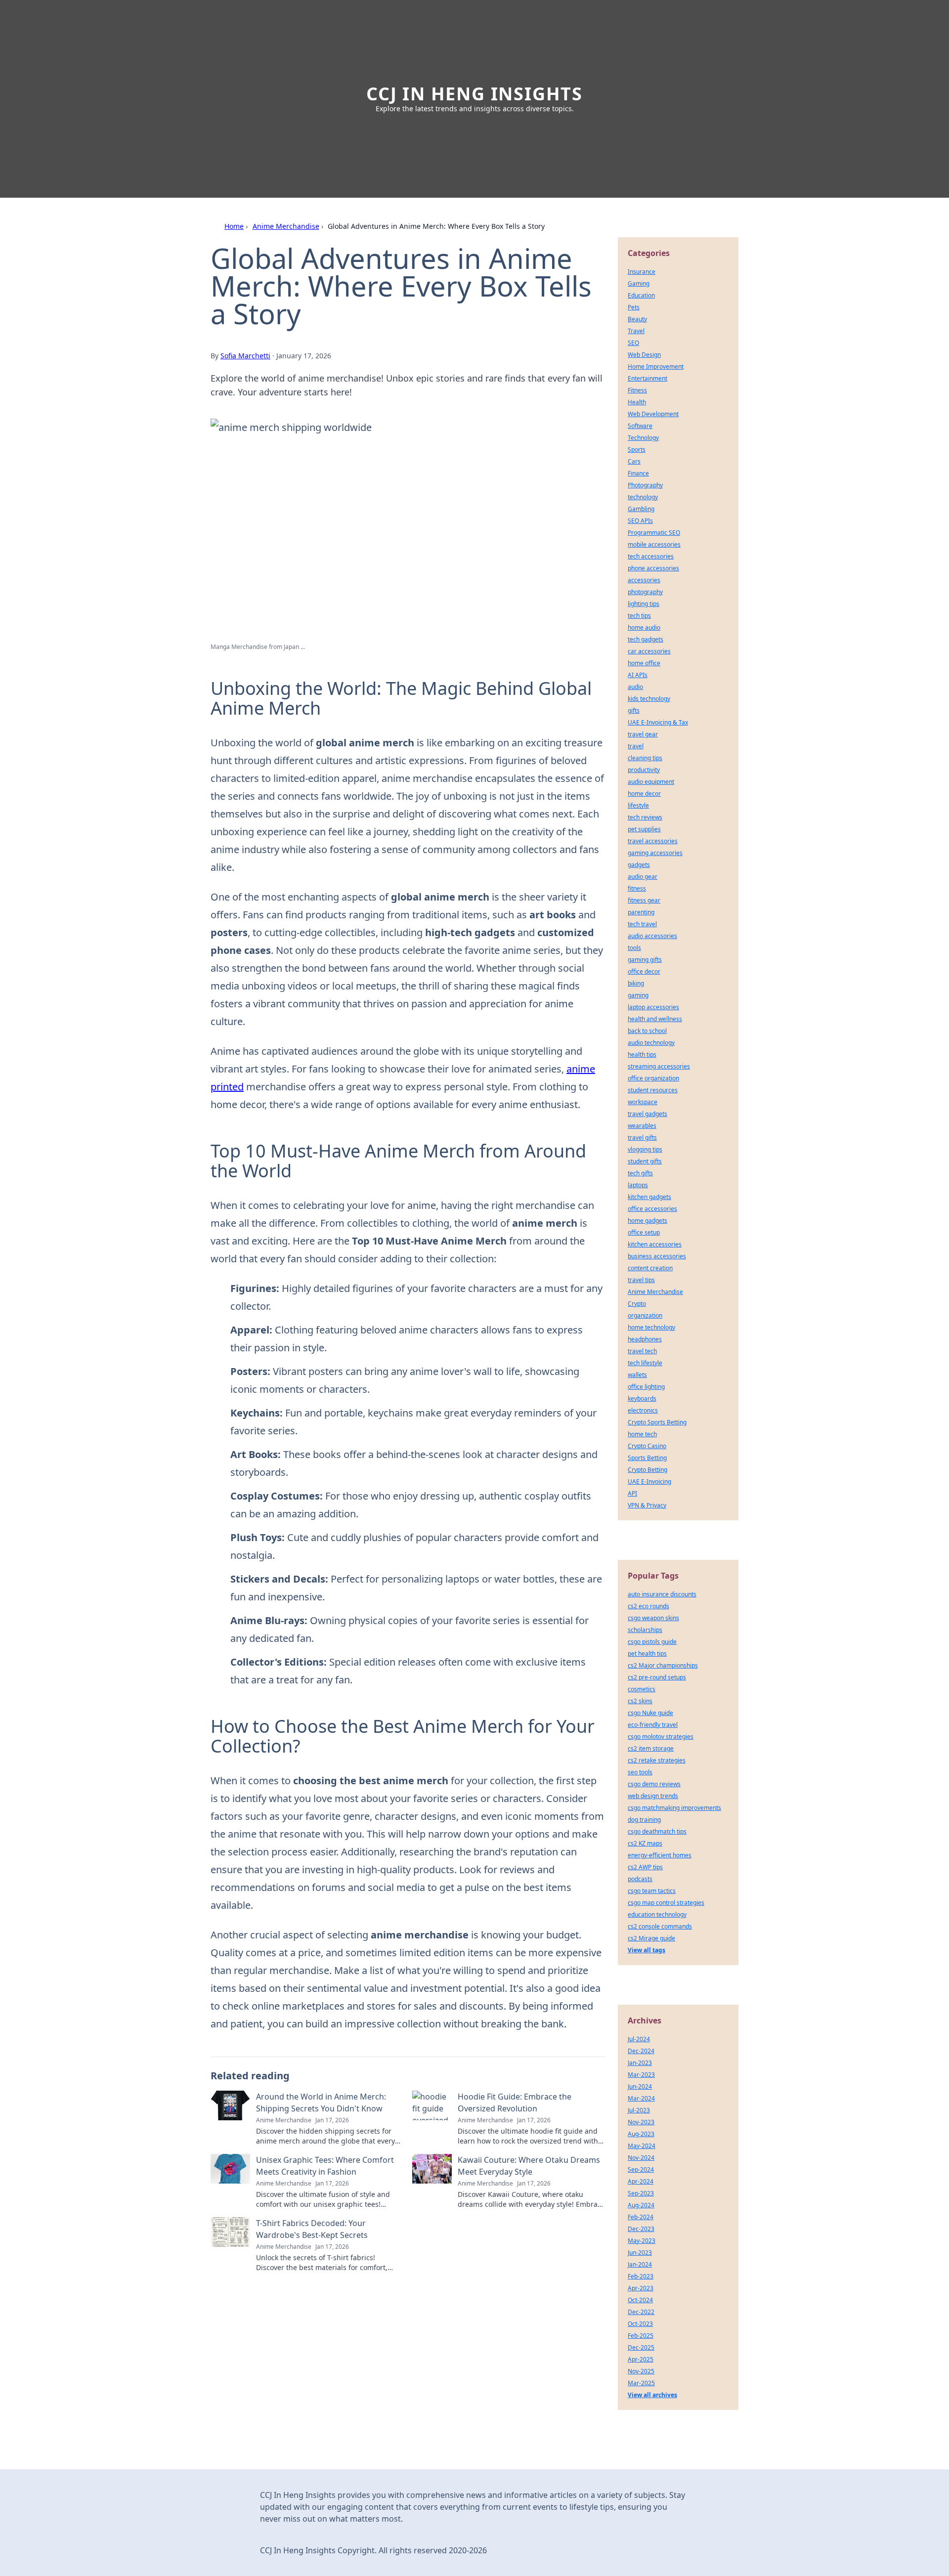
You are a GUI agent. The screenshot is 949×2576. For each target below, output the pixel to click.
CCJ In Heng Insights (474, 94)
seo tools (640, 1772)
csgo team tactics (652, 1891)
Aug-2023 (641, 2134)
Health (637, 402)
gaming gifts (645, 960)
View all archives (652, 2395)
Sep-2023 (641, 2193)
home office (644, 663)
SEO (633, 343)
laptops (638, 1185)
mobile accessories (654, 544)
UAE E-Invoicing (649, 1481)
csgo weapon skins (653, 1618)
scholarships (645, 1630)
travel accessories (653, 841)
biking (636, 983)
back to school (647, 1031)
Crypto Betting (647, 1470)
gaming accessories (655, 853)
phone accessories (653, 568)
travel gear (643, 734)
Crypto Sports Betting (657, 1422)
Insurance (642, 272)
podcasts (640, 1879)
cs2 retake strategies (657, 1760)
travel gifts (642, 1138)
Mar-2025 (641, 2383)
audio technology (651, 1043)
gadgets (639, 865)
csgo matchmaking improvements (674, 1808)
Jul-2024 (639, 2039)
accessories (644, 580)
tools (634, 948)
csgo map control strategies (666, 1903)
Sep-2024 (641, 2169)
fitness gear (644, 900)
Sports (637, 450)
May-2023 (642, 2241)
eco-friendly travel (653, 1725)
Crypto (637, 1304)
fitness (637, 888)
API (632, 1493)
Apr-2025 (641, 2359)
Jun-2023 (640, 2253)
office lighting (646, 1387)
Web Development (653, 414)
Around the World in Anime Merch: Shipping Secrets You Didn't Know (321, 2103)
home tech (642, 1434)
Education (641, 295)
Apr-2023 (641, 2288)
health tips (642, 1054)
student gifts (645, 1161)
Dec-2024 (641, 2051)
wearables (642, 1126)
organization (645, 1315)
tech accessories (651, 556)
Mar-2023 (641, 2075)
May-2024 (642, 2146)
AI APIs (638, 675)
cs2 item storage (651, 1748)
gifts (634, 710)
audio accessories (652, 936)
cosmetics (642, 1689)
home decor (644, 794)
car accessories (649, 651)
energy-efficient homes (660, 1855)
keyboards (642, 1398)
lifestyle (638, 805)
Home (234, 226)
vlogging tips (645, 1149)
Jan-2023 (640, 2063)
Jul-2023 (639, 2110)
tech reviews (645, 817)
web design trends (653, 1796)
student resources (653, 1090)
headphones (645, 1339)
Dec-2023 (641, 2229)
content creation (650, 1268)
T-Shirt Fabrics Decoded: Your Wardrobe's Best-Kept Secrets (312, 2229)
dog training (644, 1820)
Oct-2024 (640, 2300)
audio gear (643, 877)
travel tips (641, 1280)
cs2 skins (640, 1701)
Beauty (637, 319)
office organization (653, 1078)
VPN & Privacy (647, 1505)
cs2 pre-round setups (657, 1677)
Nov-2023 (641, 2122)
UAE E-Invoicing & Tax (658, 722)
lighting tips (644, 604)
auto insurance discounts (662, 1594)
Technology (643, 438)
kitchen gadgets (649, 1197)
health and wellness (655, 1019)
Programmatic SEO (654, 533)
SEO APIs (640, 521)
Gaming (639, 283)
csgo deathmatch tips (657, 1831)
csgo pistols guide (652, 1642)
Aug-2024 (641, 2205)
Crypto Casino (647, 1446)
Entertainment (647, 378)
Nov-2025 (641, 2371)
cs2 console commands (660, 1926)
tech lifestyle (645, 1363)
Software (640, 426)
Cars (634, 461)
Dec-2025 (641, 2347)
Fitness (637, 390)
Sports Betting (647, 1458)
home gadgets (647, 1221)
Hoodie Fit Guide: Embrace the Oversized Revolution (515, 2103)
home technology (651, 1327)
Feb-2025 (641, 2336)
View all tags (647, 1950)
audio (635, 687)
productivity (644, 770)
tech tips (639, 616)
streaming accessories (659, 1066)
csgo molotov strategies (661, 1737)
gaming (638, 995)
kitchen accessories (655, 1244)
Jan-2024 (640, 2264)
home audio (644, 627)
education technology (657, 1914)
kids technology (649, 699)
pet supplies (644, 829)
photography (645, 592)
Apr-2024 (641, 2181)
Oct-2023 (640, 2324)
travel (636, 746)
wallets (637, 1375)
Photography (645, 485)
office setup (644, 1232)
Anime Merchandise (286, 226)
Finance (638, 473)
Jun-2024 (640, 2086)
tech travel (642, 924)
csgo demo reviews (654, 1784)
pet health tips (647, 1653)
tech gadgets (646, 639)
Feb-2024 (641, 2217)
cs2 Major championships (663, 1665)
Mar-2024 (641, 2098)
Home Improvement (656, 366)
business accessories (657, 1256)
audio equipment (651, 782)
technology (643, 497)
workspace (643, 1102)
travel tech (642, 1351)
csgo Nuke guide (650, 1713)
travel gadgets (647, 1114)
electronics (643, 1410)
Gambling (641, 509)
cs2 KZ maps (645, 1843)
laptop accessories (653, 1007)
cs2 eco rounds (648, 1606)
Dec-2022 (641, 2312)
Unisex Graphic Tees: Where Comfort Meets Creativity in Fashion (325, 2166)
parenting (641, 912)
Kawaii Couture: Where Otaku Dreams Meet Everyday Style (529, 2166)
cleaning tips (645, 758)
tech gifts (640, 1173)
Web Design (644, 355)
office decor (644, 971)
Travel (636, 331)
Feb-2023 (641, 2276)
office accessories (652, 1209)
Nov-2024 (641, 2158)
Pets (634, 307)
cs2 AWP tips (645, 1867)
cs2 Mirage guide (651, 1938)
